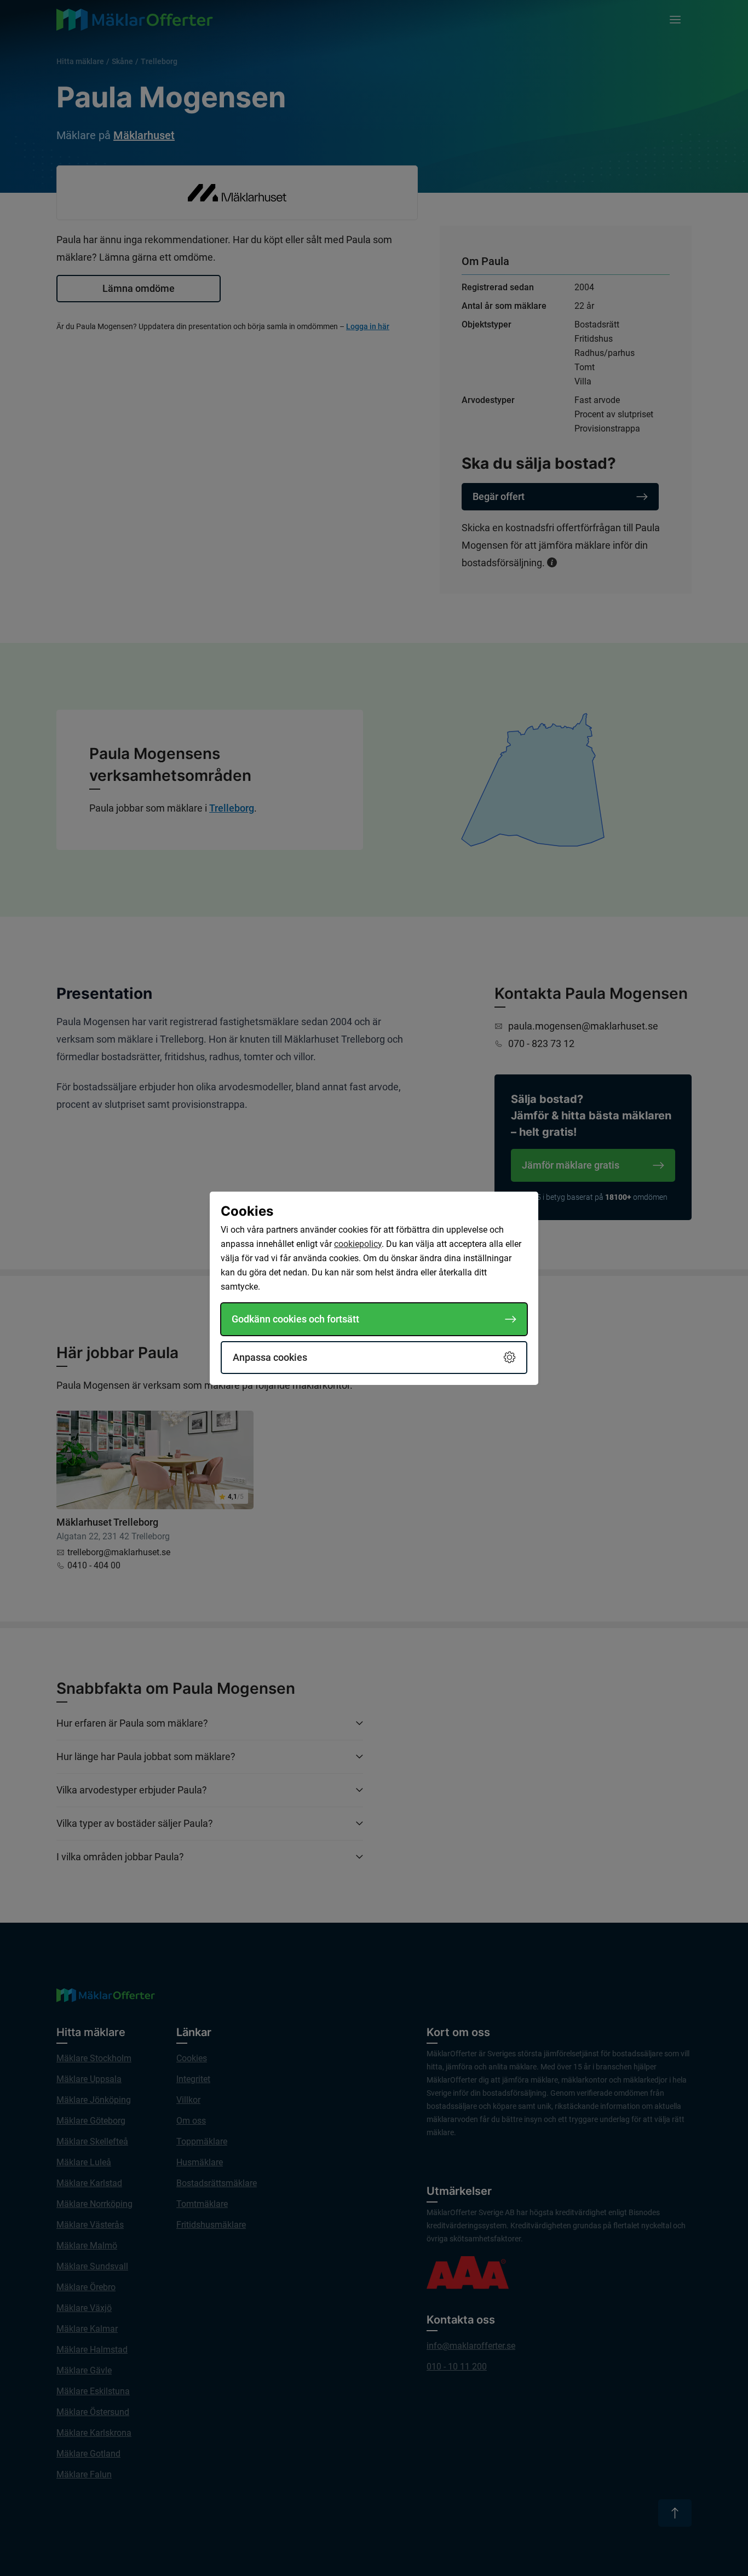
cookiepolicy (358, 1244)
